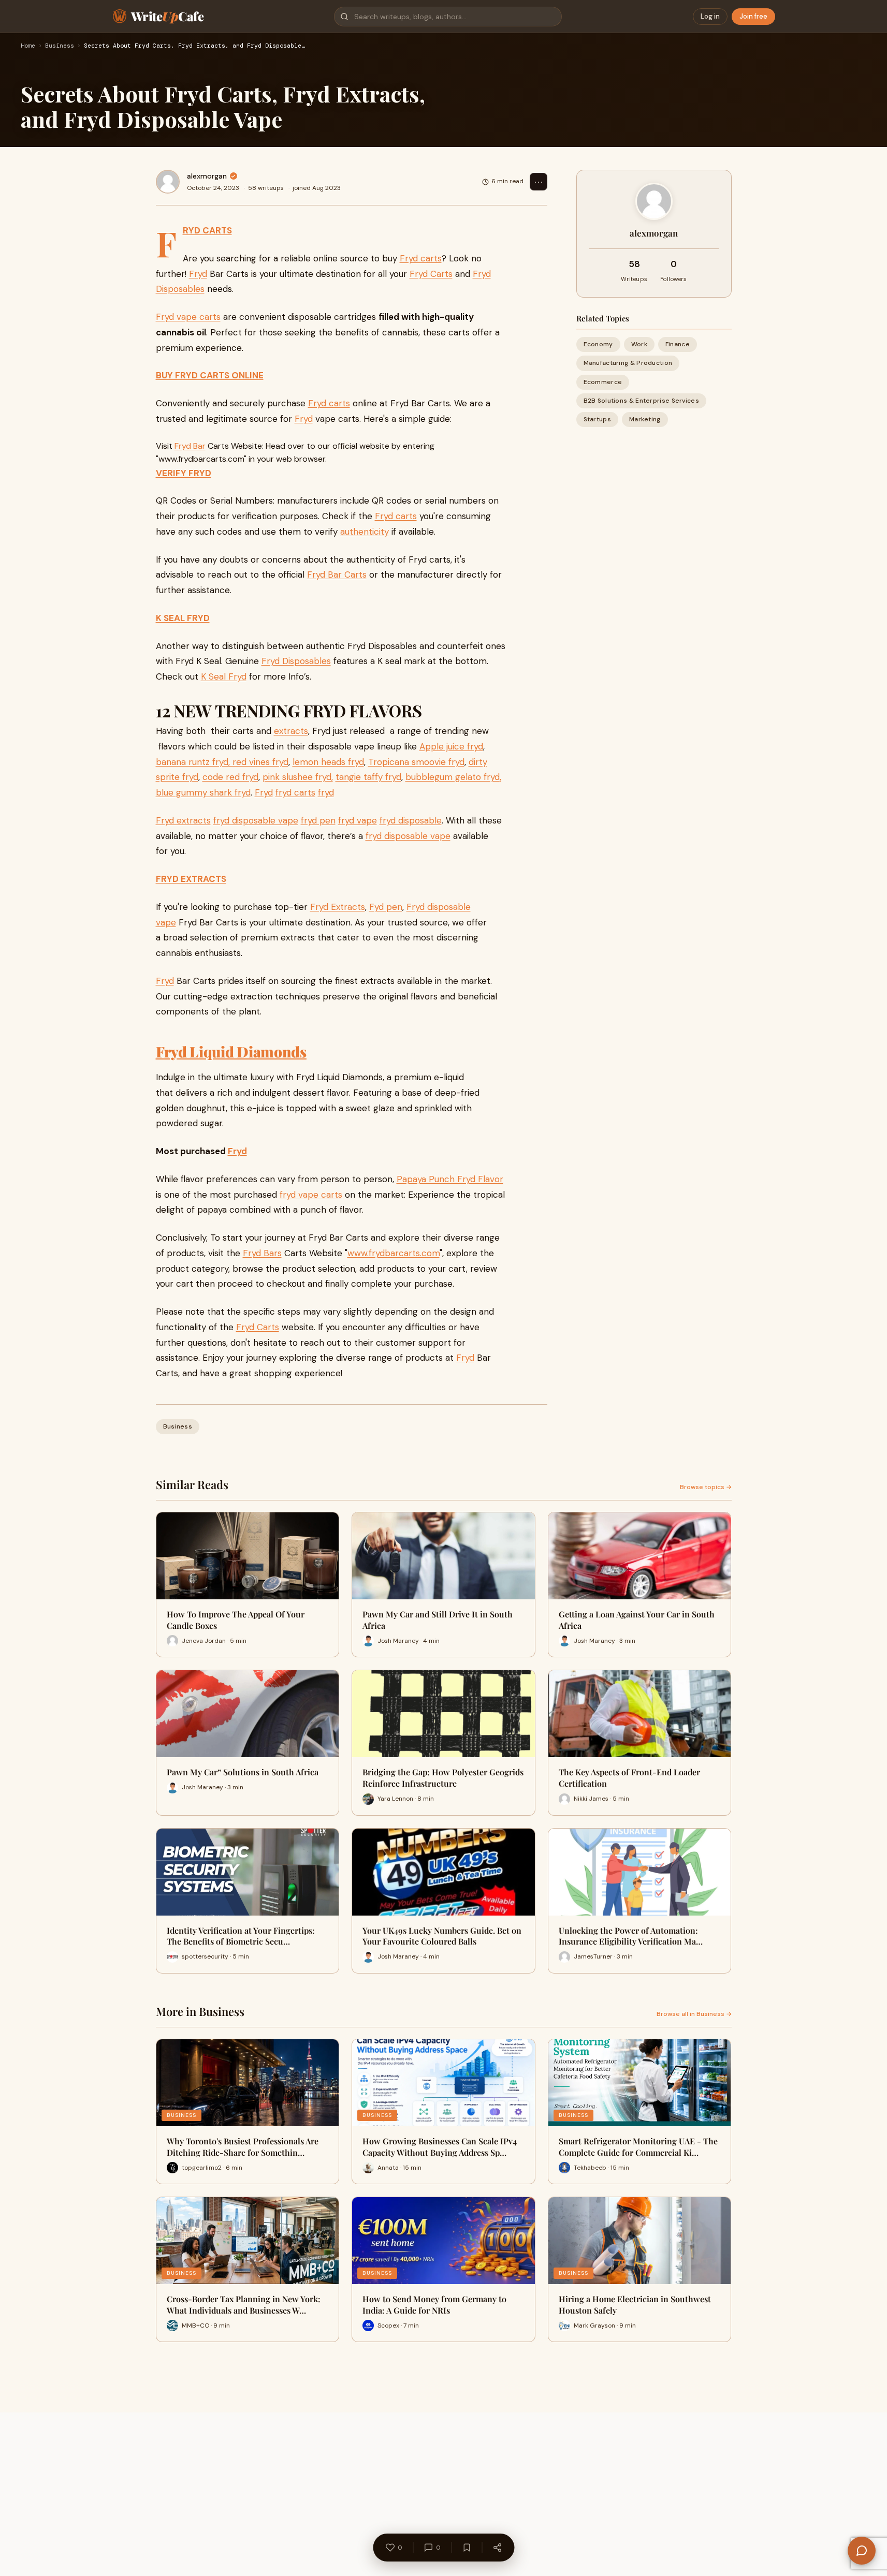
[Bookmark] (467, 2548)
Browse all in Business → (694, 2014)
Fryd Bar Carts (337, 575)
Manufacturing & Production (628, 363)
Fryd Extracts (338, 907)
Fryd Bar (190, 446)
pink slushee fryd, (298, 777)
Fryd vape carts (188, 317)
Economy (598, 344)
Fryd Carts (431, 274)
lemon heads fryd (328, 762)
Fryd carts (421, 258)
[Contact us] (862, 2551)
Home (28, 46)
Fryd (198, 274)
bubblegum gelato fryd (453, 777)
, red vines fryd (258, 762)
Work (639, 344)
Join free (753, 16)
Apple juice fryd (451, 746)
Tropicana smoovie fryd (416, 762)
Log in (710, 16)
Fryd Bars (262, 1253)
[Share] (497, 2548)
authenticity (365, 532)
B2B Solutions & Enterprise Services (642, 401)
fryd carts (295, 792)
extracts (291, 731)
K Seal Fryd (224, 676)
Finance (678, 344)
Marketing (645, 419)
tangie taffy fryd (368, 777)
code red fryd (230, 777)
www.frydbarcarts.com (394, 1253)
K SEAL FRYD (183, 618)
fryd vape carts (311, 1195)
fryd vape (358, 820)
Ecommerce (603, 381)
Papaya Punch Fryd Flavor (450, 1179)
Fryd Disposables (296, 661)
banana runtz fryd (192, 762)
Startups (597, 419)
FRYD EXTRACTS (191, 879)
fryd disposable (411, 820)
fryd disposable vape (256, 820)
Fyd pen (386, 907)
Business (60, 46)
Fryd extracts (183, 820)
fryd (326, 792)
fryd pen (318, 820)
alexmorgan (207, 176)
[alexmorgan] (168, 182)
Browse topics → (706, 1487)
